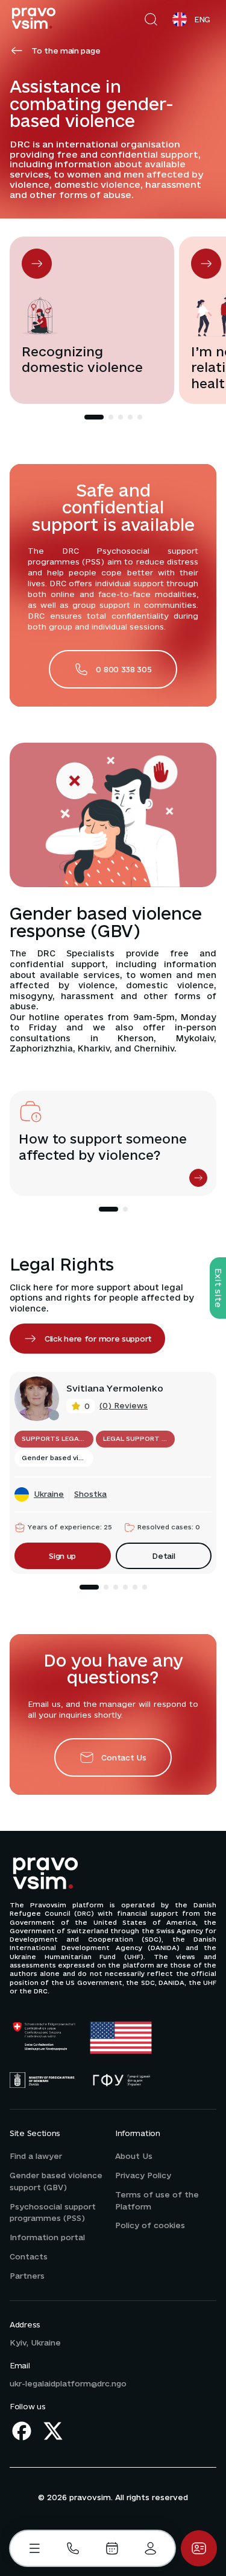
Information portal (47, 2237)
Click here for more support (98, 1339)
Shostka (90, 1494)
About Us (134, 2156)
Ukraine (49, 1494)
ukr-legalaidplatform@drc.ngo (68, 2383)
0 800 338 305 (124, 669)
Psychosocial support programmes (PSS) (53, 2212)
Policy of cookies (150, 2225)
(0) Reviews (124, 1405)
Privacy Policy (143, 2175)
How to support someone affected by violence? (103, 1147)
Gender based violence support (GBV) (56, 2181)
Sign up (62, 1556)
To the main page (66, 51)
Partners (27, 2276)
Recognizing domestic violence (82, 360)
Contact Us (124, 1757)
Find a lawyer (36, 2156)
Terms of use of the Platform (157, 2200)
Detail (163, 1556)
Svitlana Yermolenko (115, 1389)
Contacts (29, 2256)
